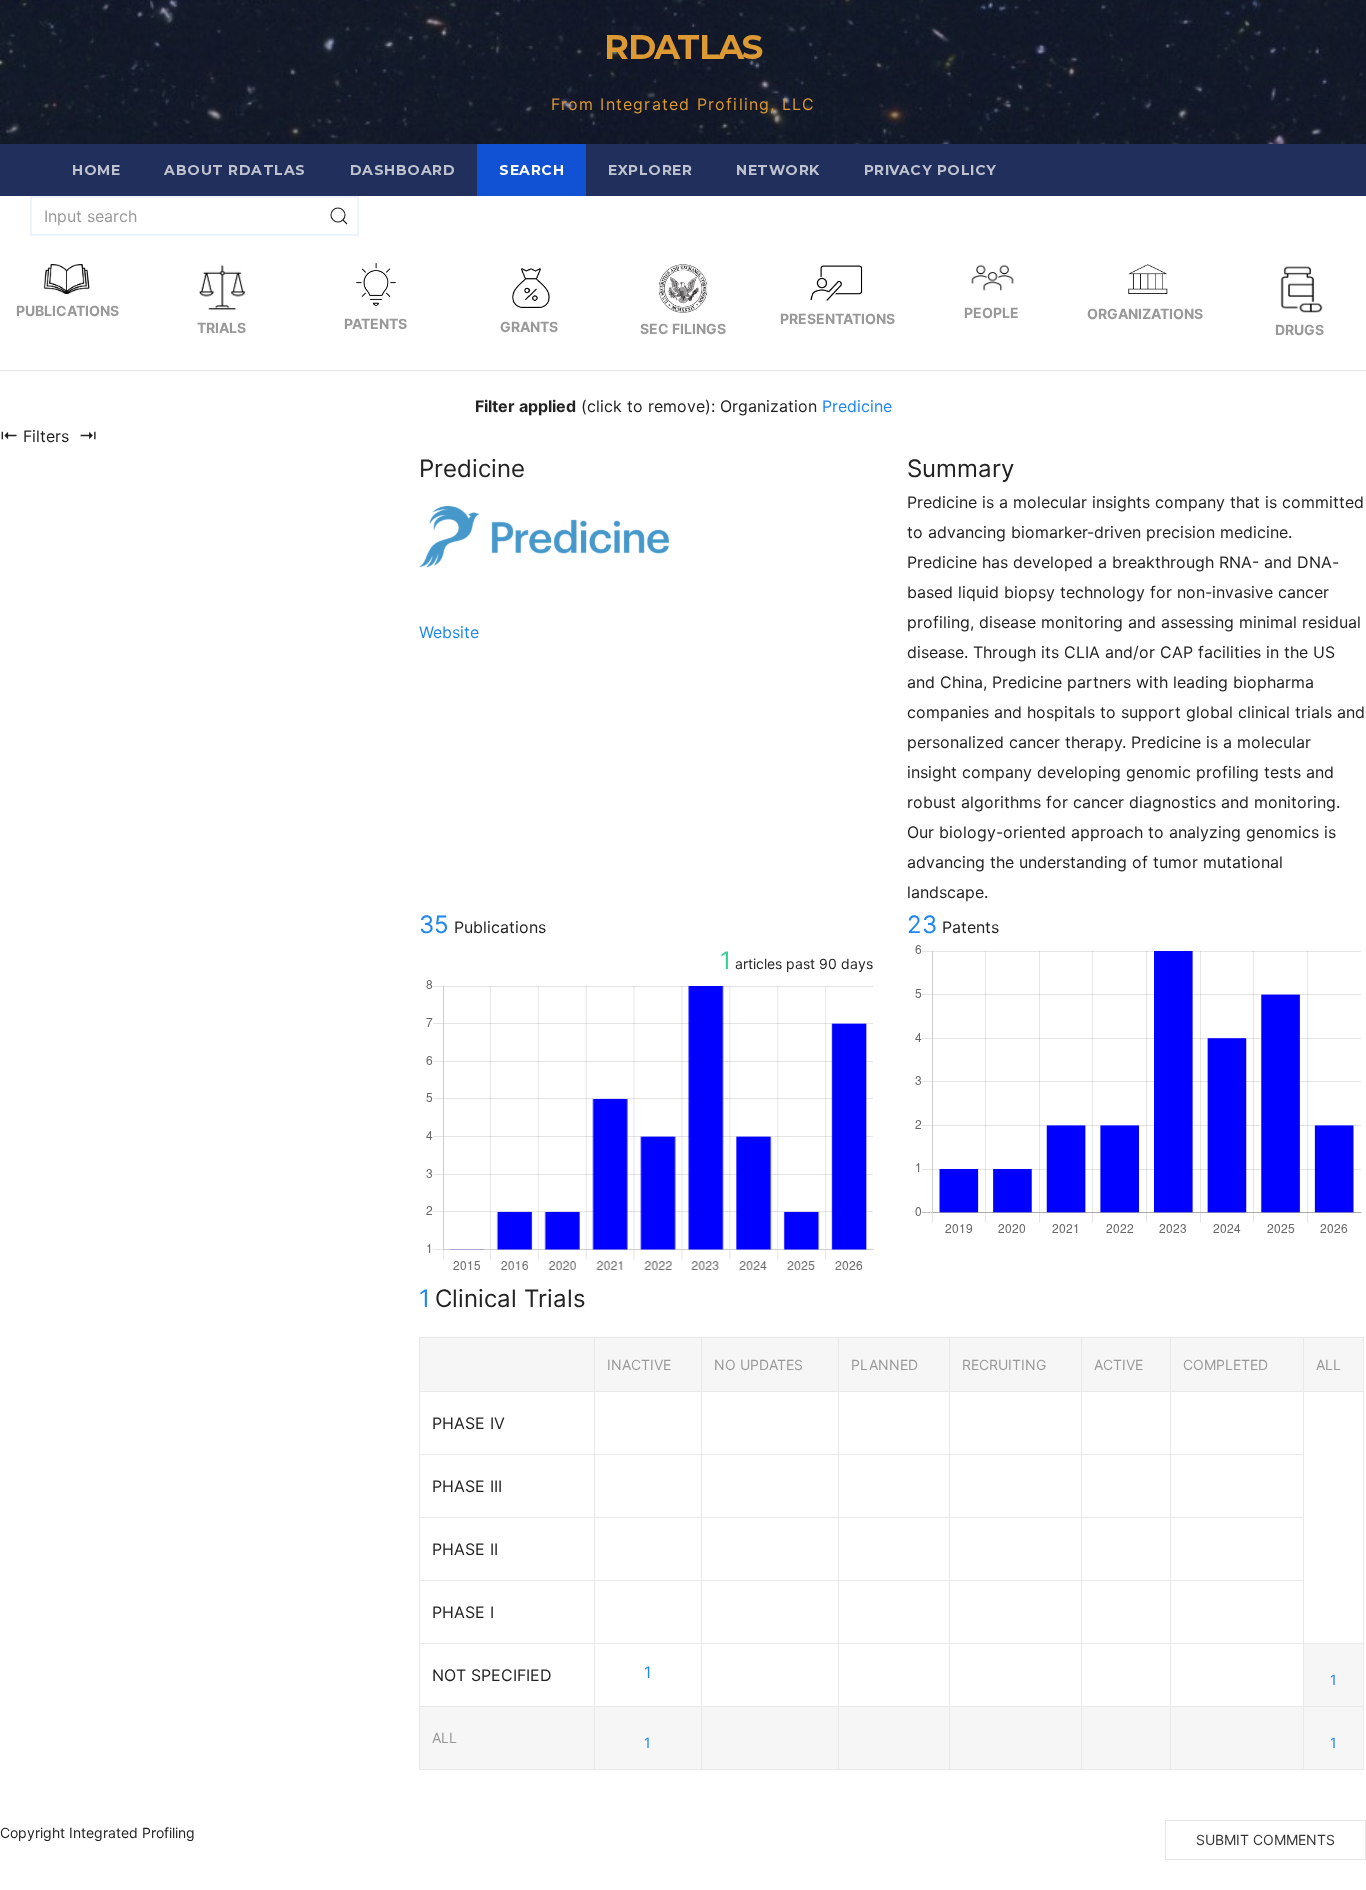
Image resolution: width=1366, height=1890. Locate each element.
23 (922, 924)
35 (434, 924)
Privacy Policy (930, 170)
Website (449, 632)
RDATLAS (682, 47)
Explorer (650, 170)
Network (778, 170)
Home (96, 170)
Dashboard (403, 170)
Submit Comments (1265, 1839)
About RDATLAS (235, 170)
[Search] (339, 216)
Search (531, 170)
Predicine (857, 406)
